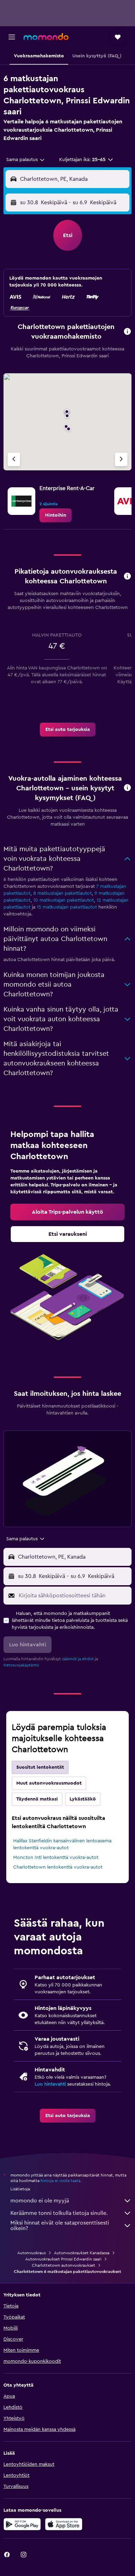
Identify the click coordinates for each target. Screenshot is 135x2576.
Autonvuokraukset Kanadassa (82, 2253)
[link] (56, 515)
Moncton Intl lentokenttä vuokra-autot (56, 1858)
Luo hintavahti (50, 2084)
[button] (12, 37)
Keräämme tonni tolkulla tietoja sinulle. (59, 2213)
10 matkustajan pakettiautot (64, 900)
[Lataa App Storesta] (64, 2524)
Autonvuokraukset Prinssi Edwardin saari (63, 2259)
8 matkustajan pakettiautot (62, 893)
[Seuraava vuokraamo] (121, 459)
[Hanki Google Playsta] (22, 2524)
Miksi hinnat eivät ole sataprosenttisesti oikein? (60, 2226)
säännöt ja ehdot (78, 1659)
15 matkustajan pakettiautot (67, 907)
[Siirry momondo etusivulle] (46, 37)
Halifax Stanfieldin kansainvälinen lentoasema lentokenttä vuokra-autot (62, 1844)
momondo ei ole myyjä (40, 2201)
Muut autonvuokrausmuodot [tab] (49, 1783)
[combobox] (26, 160)
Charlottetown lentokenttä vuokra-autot (58, 1867)
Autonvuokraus (31, 2253)
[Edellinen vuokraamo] (14, 459)
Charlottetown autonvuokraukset (64, 2265)
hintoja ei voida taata (60, 2181)
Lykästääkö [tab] (83, 1799)
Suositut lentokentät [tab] (40, 1767)
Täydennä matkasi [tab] (37, 1799)
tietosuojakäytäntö (21, 1665)
